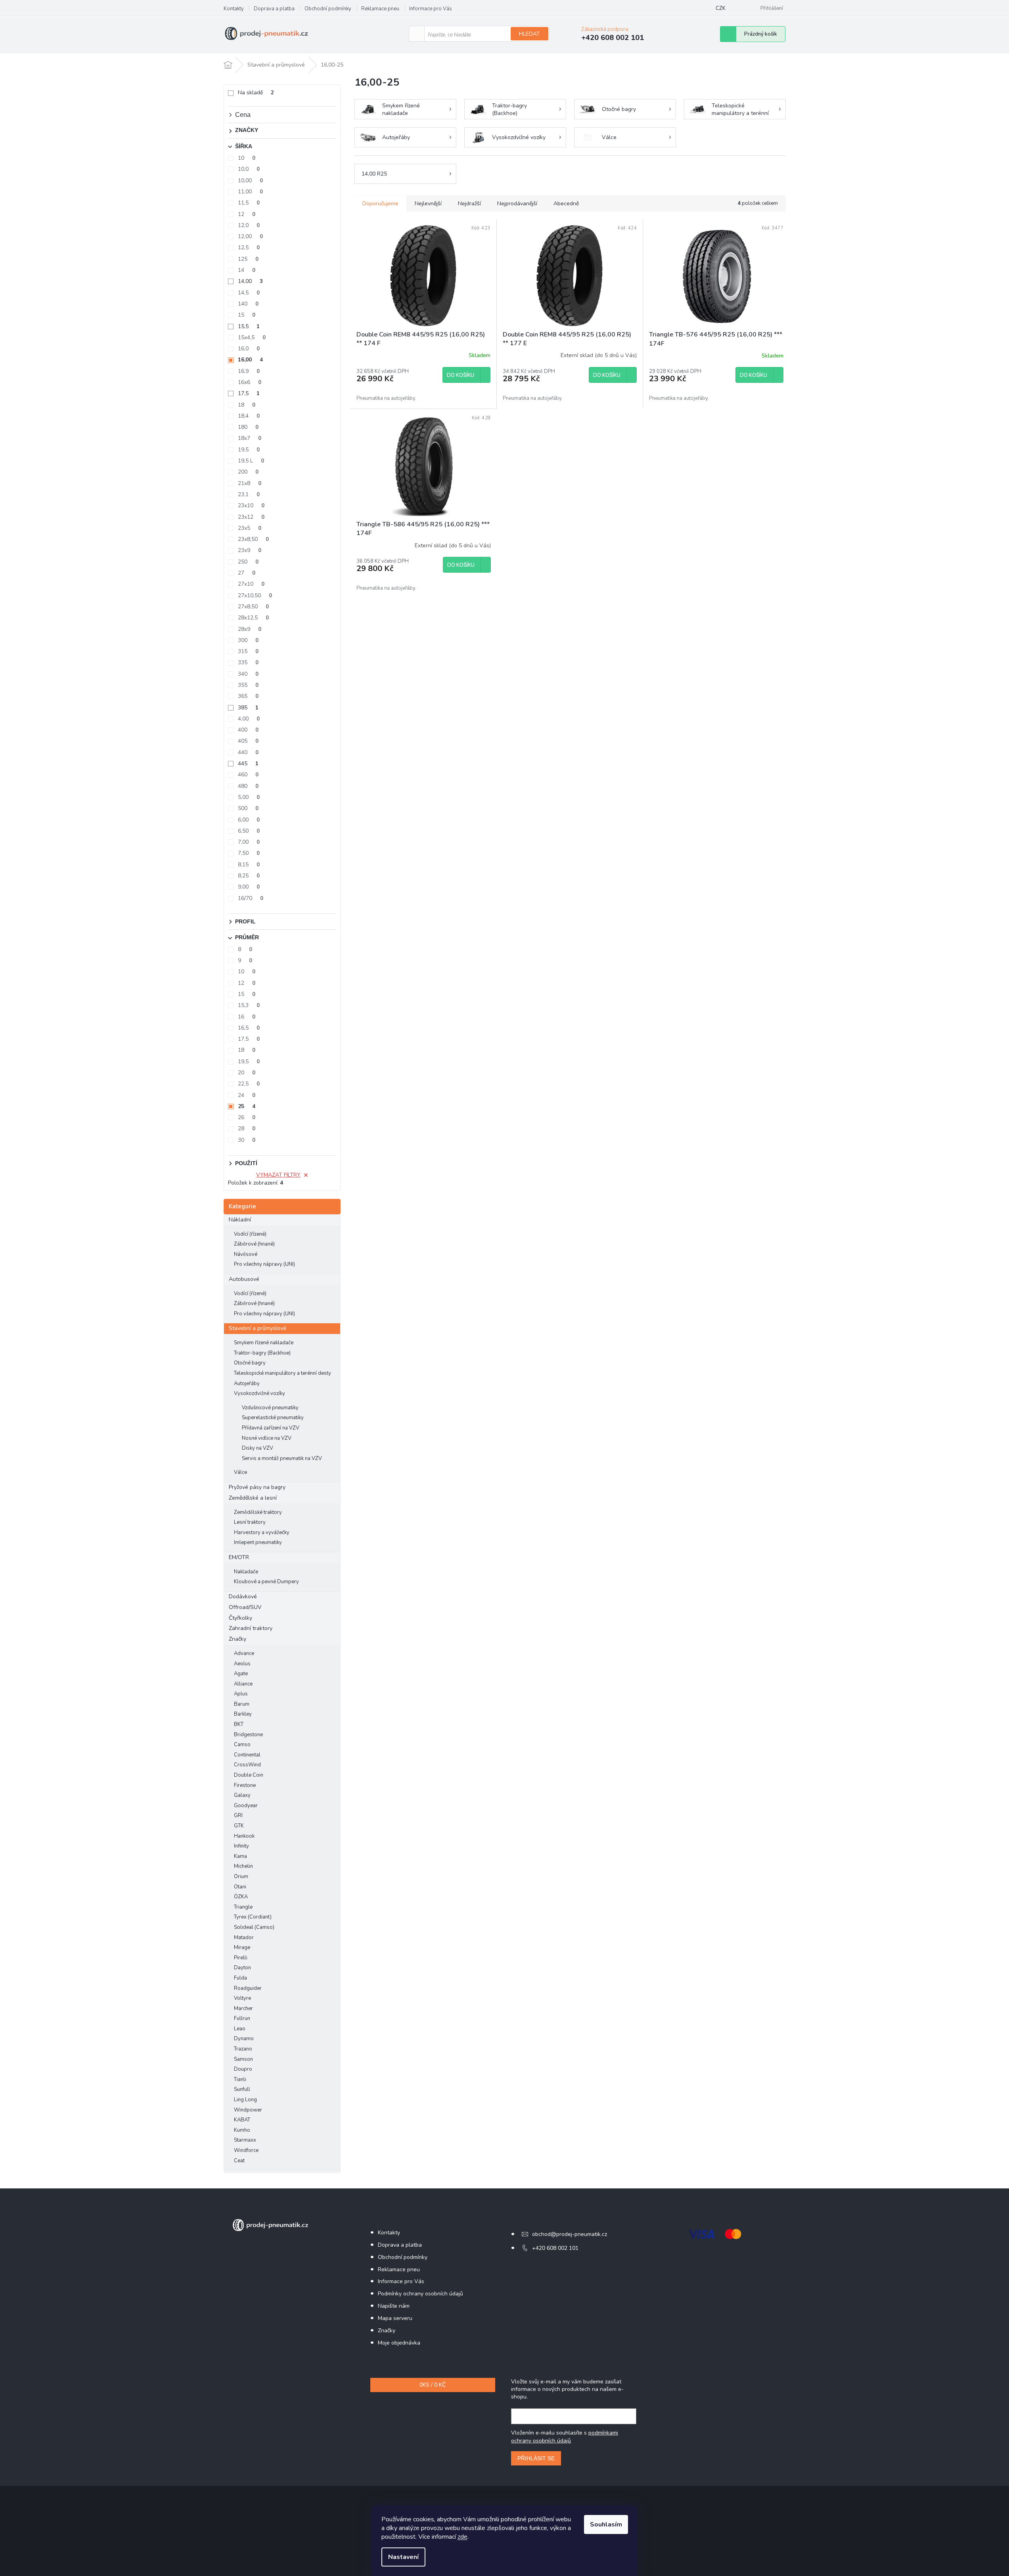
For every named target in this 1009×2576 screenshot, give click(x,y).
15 (247, 315)
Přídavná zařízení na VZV (271, 1428)
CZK (721, 8)
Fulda (240, 1978)
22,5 (249, 1084)
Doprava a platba (274, 9)
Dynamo (244, 2039)
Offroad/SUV (245, 1607)
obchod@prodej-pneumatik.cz (570, 2234)
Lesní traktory (250, 1522)
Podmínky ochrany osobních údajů (420, 2294)
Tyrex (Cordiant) (253, 1917)
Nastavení (403, 2557)
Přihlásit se (536, 2458)
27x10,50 (255, 595)
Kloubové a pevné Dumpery (266, 1582)
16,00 (250, 360)
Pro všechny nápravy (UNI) (264, 1264)
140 (248, 304)
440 (248, 752)
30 (247, 1140)
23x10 (251, 505)
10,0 (249, 169)
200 (248, 472)
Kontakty (234, 9)
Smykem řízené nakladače (264, 1343)
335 (248, 662)
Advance (244, 1653)
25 (247, 1106)
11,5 (249, 203)
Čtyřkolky (240, 1618)
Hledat (529, 34)
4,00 (249, 719)
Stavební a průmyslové (258, 1328)
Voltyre (242, 1998)
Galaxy (242, 1795)
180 (248, 427)
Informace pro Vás (431, 9)
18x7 (250, 438)
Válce (240, 1472)
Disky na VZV (258, 1448)
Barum (242, 1704)
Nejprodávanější (517, 204)
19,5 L (251, 461)
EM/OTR (239, 1557)
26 (247, 1117)
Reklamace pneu (380, 9)
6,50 (249, 831)
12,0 (249, 225)
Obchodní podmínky (328, 9)
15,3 (249, 1005)
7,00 (249, 842)
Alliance (243, 1684)
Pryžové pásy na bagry (257, 1487)
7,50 (249, 853)
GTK (239, 1826)
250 (248, 562)
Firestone (245, 1785)
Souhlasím (606, 2524)
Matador (244, 1938)
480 (248, 786)
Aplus (241, 1694)
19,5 (249, 450)
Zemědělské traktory (258, 1512)
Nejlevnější (428, 204)
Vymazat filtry (278, 1175)
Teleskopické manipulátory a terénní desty (282, 1373)
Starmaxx (245, 2140)
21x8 (250, 483)
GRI (238, 1815)
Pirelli (241, 1958)
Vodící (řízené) (250, 1234)
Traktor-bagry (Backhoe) (262, 1353)
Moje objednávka (399, 2343)
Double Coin (249, 1775)
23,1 (249, 494)
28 (247, 1128)
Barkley (243, 1714)
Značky (237, 1639)
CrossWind (247, 1765)
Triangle (243, 1907)
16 (247, 1017)
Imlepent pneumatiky (258, 1542)
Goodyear (246, 1806)
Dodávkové (243, 1597)
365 (248, 696)
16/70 (251, 898)
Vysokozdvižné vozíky (259, 1393)
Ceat (239, 2161)
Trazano (243, 2049)
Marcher (243, 2008)
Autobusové (244, 1279)
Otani (240, 1887)
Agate (241, 1674)
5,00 (249, 797)
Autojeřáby (247, 1384)
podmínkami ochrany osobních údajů (565, 2437)
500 (248, 808)
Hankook (244, 1836)
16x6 (250, 382)
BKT (239, 1724)
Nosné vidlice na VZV (267, 1438)
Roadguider (248, 1988)
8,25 (249, 876)
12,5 (249, 247)
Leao (240, 2029)
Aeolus (242, 1664)
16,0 (249, 349)
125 (248, 259)
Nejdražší (469, 204)
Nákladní (240, 1220)
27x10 (251, 584)
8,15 (249, 865)
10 (247, 158)
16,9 (249, 371)
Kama (240, 1856)
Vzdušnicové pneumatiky (270, 1408)
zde (462, 2537)
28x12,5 (253, 618)
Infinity (241, 1846)
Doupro (243, 2069)
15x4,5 (252, 337)
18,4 (249, 416)
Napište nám (394, 2306)
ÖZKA (241, 1897)
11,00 (250, 192)
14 (247, 270)
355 (248, 685)
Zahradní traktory (251, 1628)
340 (248, 674)
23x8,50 (253, 539)
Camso (242, 1745)
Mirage (242, 1947)
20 (247, 1073)
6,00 (249, 820)
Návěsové (246, 1254)
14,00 (250, 281)
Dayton (242, 1968)
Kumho (242, 2130)
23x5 (250, 528)
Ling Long (245, 2100)
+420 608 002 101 (555, 2248)
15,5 (249, 326)
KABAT (242, 2120)
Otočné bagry (250, 1363)
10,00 (250, 181)
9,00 (249, 887)
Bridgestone (248, 1735)
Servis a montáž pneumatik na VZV (282, 1458)
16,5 (249, 1028)
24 (247, 1095)
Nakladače (246, 1572)
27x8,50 (253, 607)
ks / (433, 2385)
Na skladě (256, 93)
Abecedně (566, 204)
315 (248, 651)
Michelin (243, 1866)
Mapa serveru (395, 2318)
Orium (241, 1877)
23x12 (251, 517)
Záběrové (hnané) (254, 1244)
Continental (247, 1755)
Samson (243, 2059)
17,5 (249, 393)
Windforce (246, 2150)
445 (248, 763)
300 (248, 640)
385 (248, 708)
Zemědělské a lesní (253, 1498)
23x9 (250, 550)
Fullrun (242, 2018)
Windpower (248, 2110)
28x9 (250, 629)
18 (247, 405)
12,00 (250, 236)
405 (248, 741)
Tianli (240, 2079)
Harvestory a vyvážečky (262, 1533)
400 (248, 730)
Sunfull (242, 2089)
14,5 (249, 293)
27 (247, 573)
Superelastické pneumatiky (273, 1418)
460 (248, 775)
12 (247, 214)
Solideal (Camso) (254, 1927)
